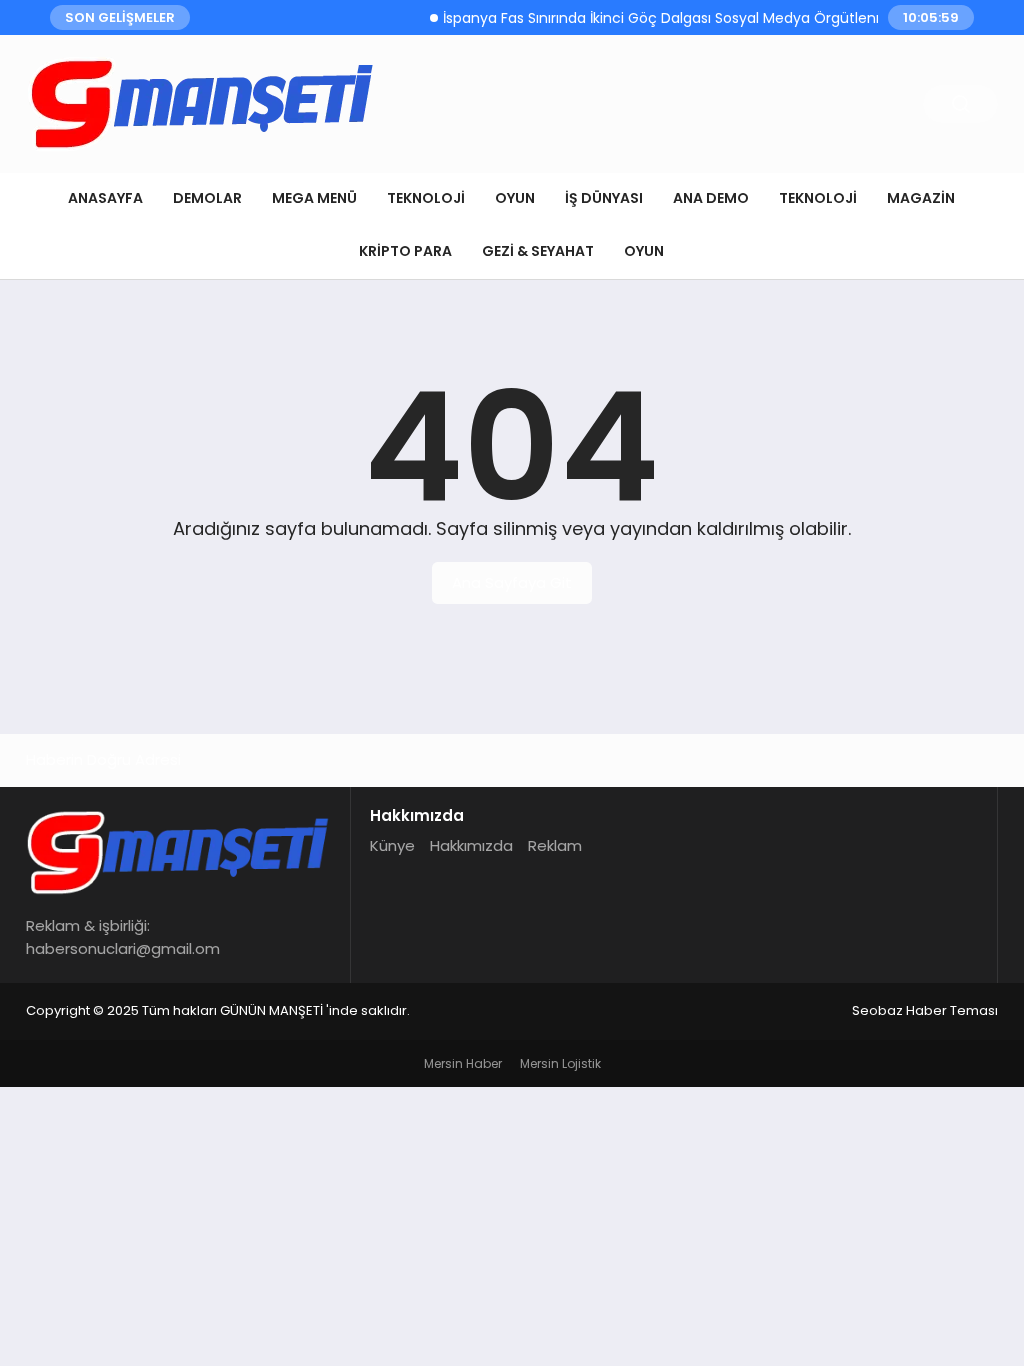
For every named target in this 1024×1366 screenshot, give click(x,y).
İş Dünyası (604, 198)
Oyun (515, 198)
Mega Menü (314, 198)
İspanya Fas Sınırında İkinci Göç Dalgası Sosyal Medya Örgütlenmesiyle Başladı (701, 18)
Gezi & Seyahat (538, 251)
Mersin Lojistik (560, 1063)
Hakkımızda (471, 845)
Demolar (207, 198)
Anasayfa (105, 198)
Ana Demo (711, 198)
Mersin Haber (463, 1063)
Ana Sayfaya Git (512, 582)
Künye (392, 845)
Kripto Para (405, 251)
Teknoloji (426, 198)
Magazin (921, 198)
